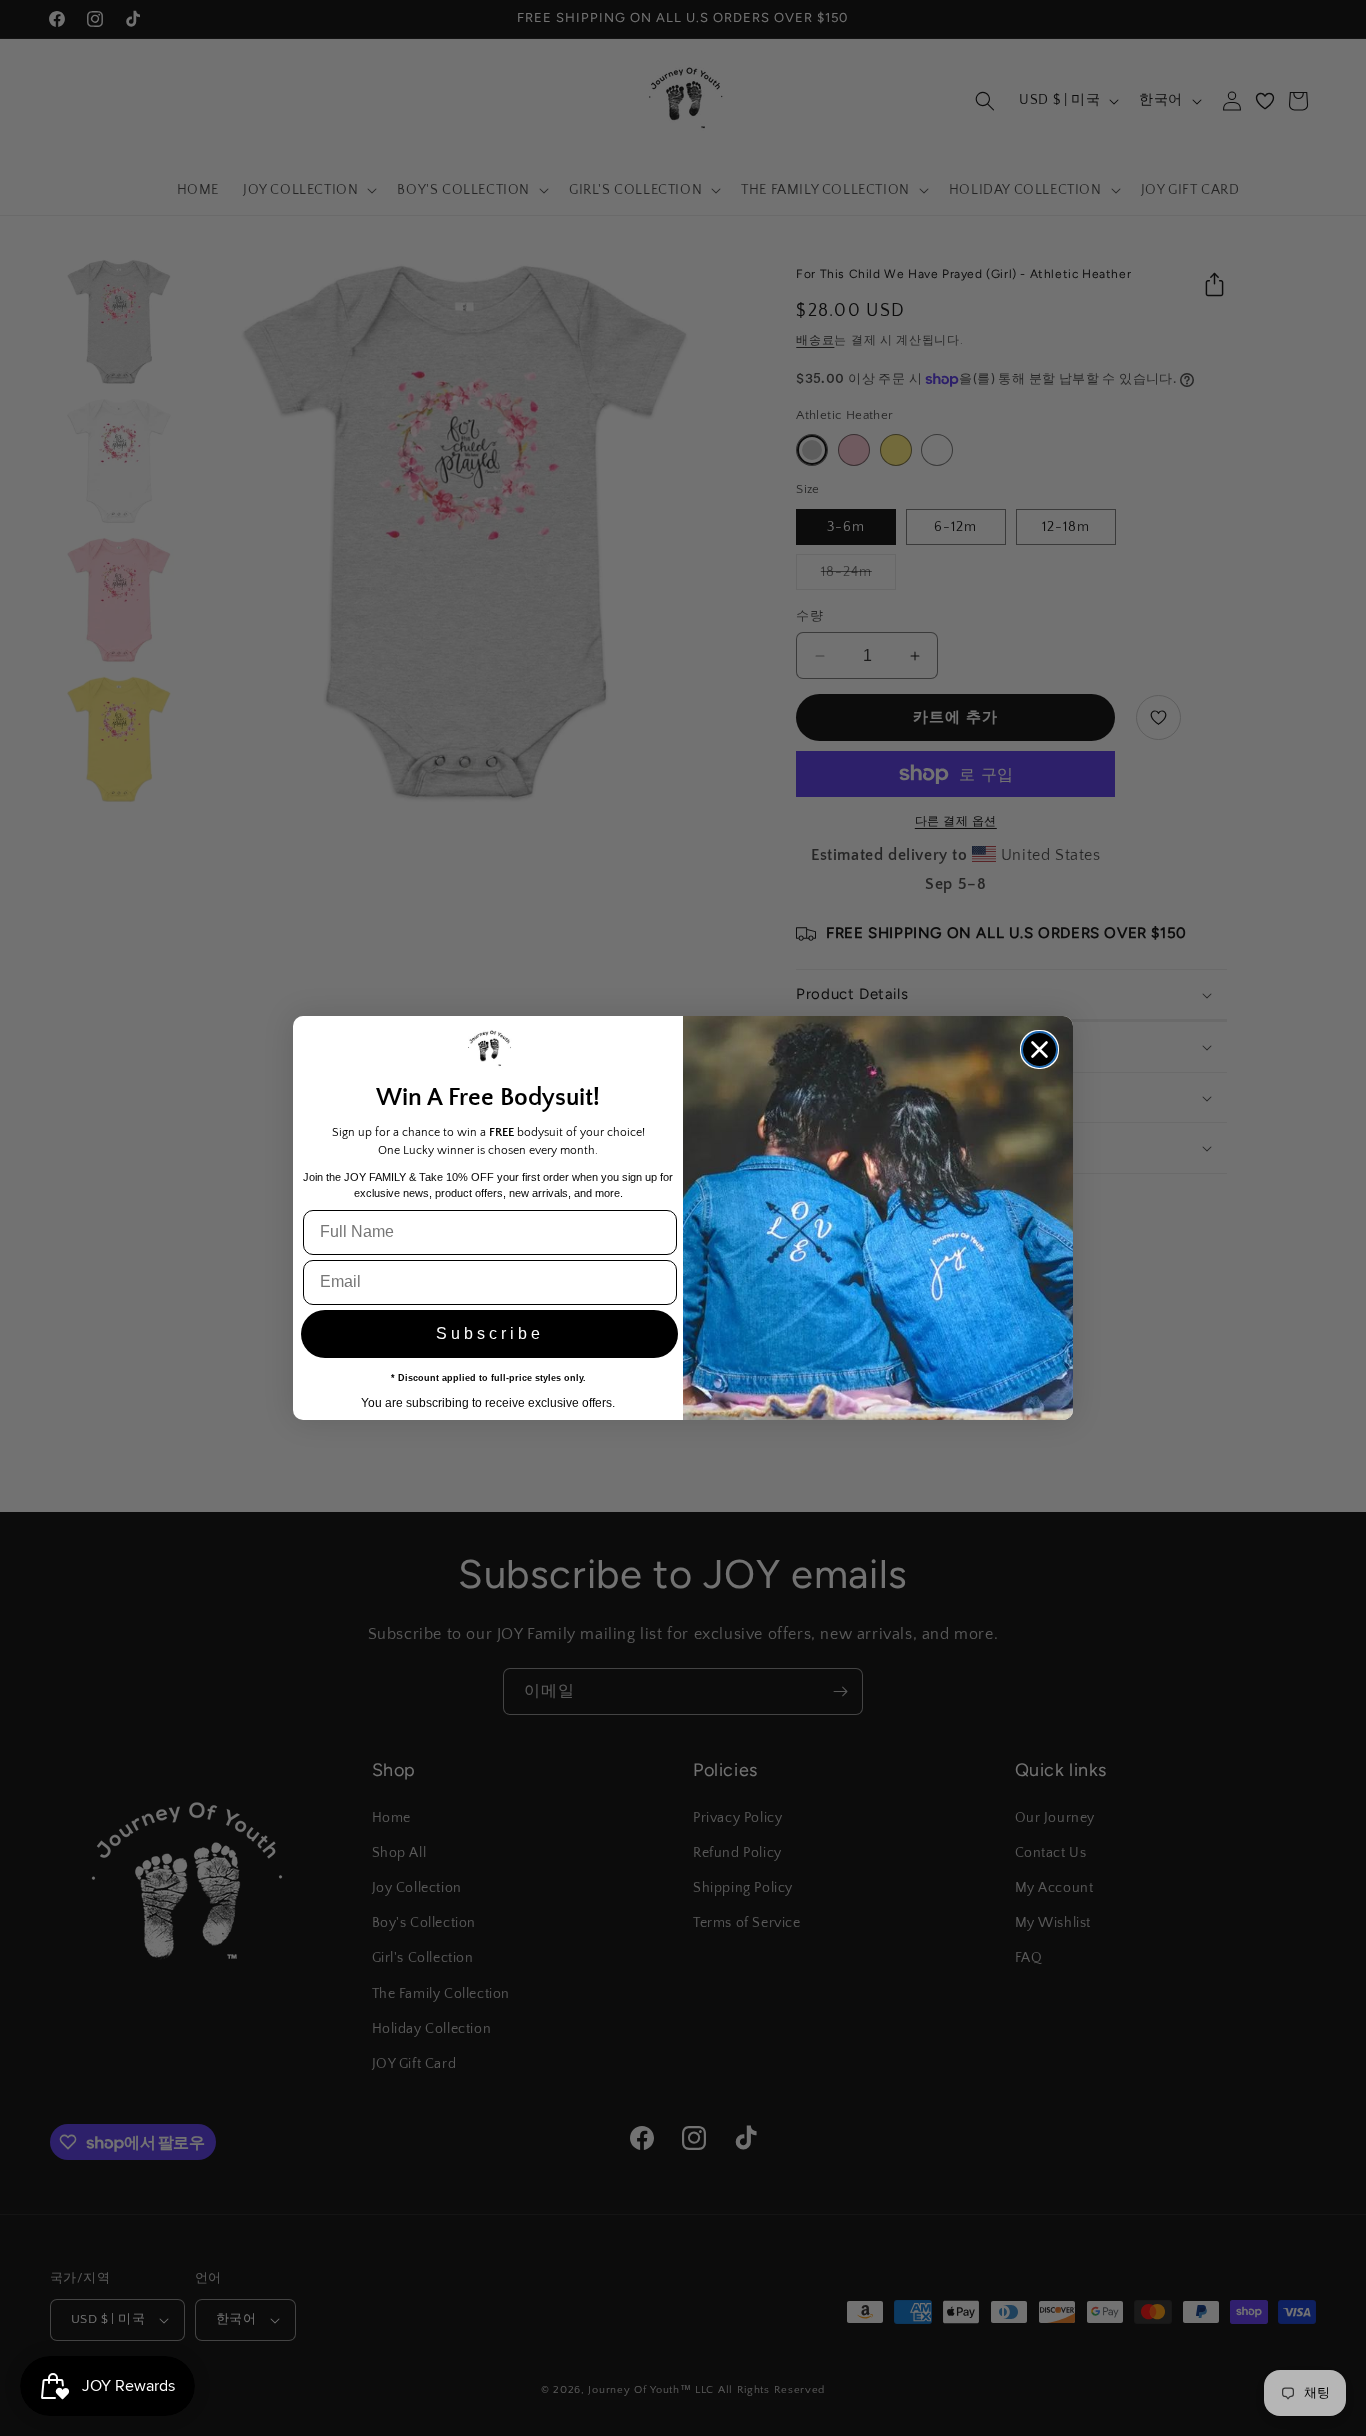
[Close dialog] (1039, 1049)
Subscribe (490, 1333)
